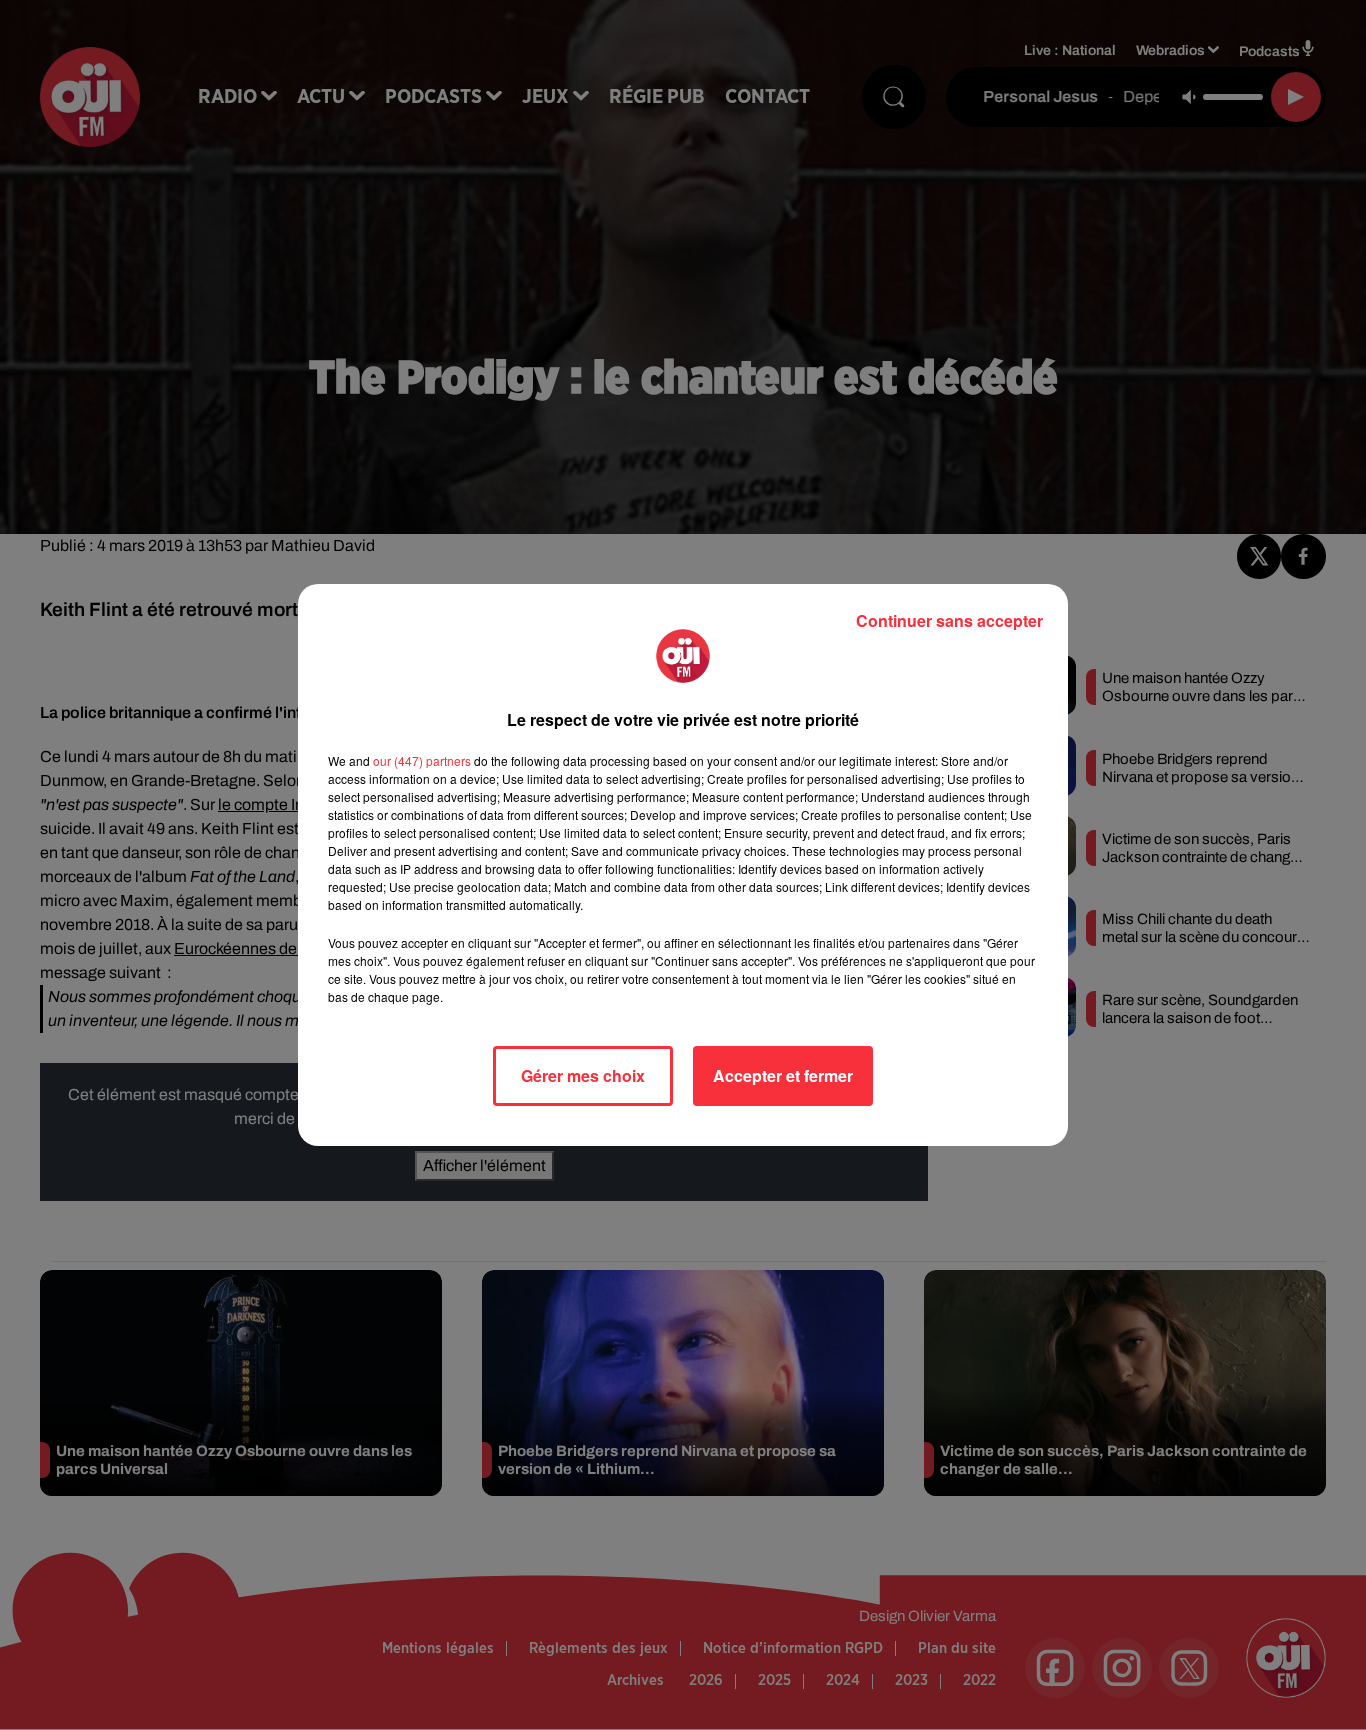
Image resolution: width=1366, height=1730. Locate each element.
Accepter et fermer (783, 1075)
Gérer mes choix (583, 1075)
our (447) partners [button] (422, 760)
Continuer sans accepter (949, 620)
